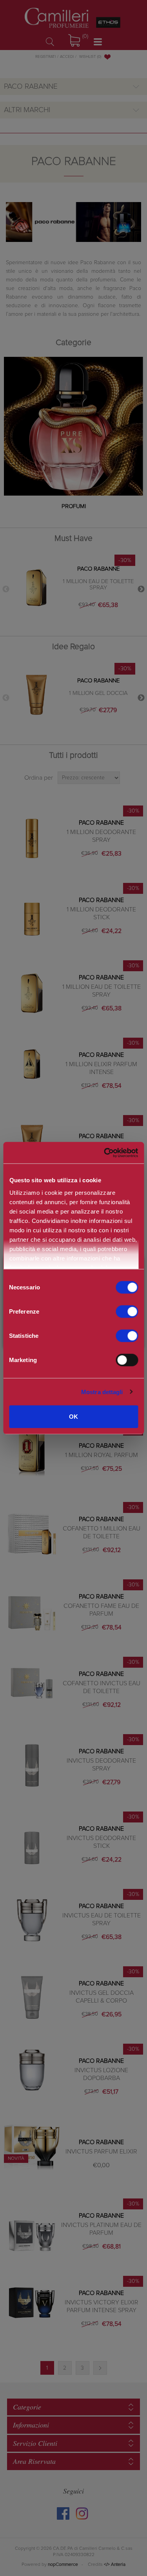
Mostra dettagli (102, 1392)
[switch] (127, 1312)
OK (73, 1417)
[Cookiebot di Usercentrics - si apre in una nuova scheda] (104, 1153)
